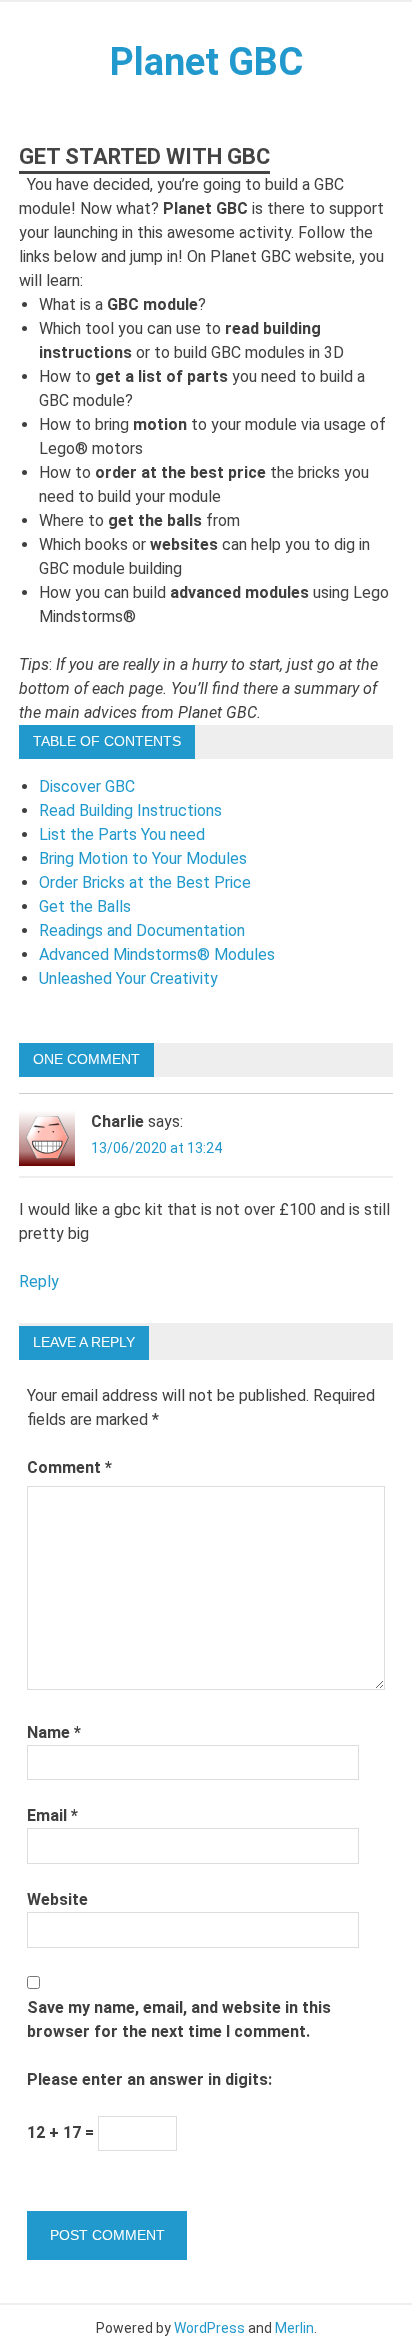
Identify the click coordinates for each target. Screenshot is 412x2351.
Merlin (294, 2328)
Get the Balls (85, 906)
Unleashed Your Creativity (128, 978)
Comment (69, 1467)
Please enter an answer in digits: (149, 2079)
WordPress (209, 2328)
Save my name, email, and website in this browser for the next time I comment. (179, 2019)
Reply (39, 1281)
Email (52, 1815)
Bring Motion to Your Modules (143, 858)
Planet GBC (206, 62)
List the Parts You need (122, 834)
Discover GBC (87, 786)
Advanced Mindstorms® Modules (157, 954)
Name (54, 1732)
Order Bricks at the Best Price (145, 882)
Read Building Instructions (130, 810)
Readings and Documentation (142, 930)
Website (57, 1899)
